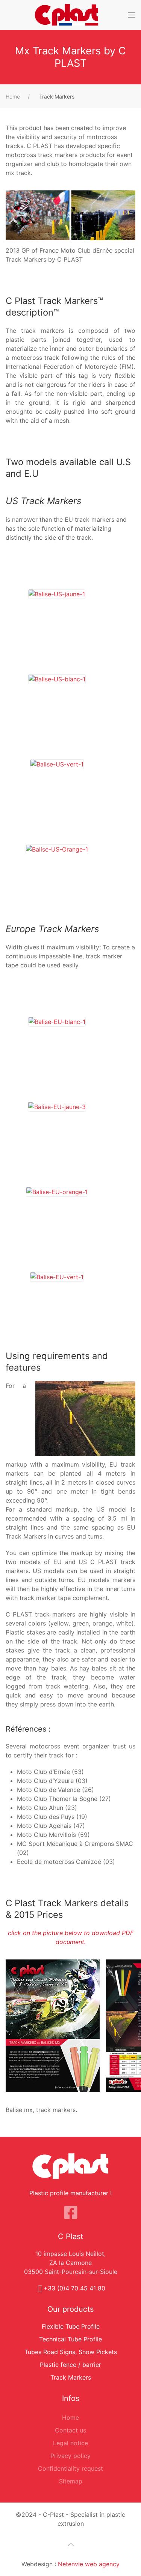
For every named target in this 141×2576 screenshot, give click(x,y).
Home (70, 2417)
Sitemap (71, 2481)
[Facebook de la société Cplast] (71, 2212)
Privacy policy (70, 2456)
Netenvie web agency (89, 2564)
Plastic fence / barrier (70, 2365)
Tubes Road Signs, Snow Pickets (71, 2352)
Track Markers (71, 2377)
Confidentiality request (70, 2468)
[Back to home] (67, 15)
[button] (132, 15)
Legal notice (70, 2443)
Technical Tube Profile (70, 2339)
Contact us (70, 2430)
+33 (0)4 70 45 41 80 (74, 2288)
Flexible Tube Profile (71, 2326)
